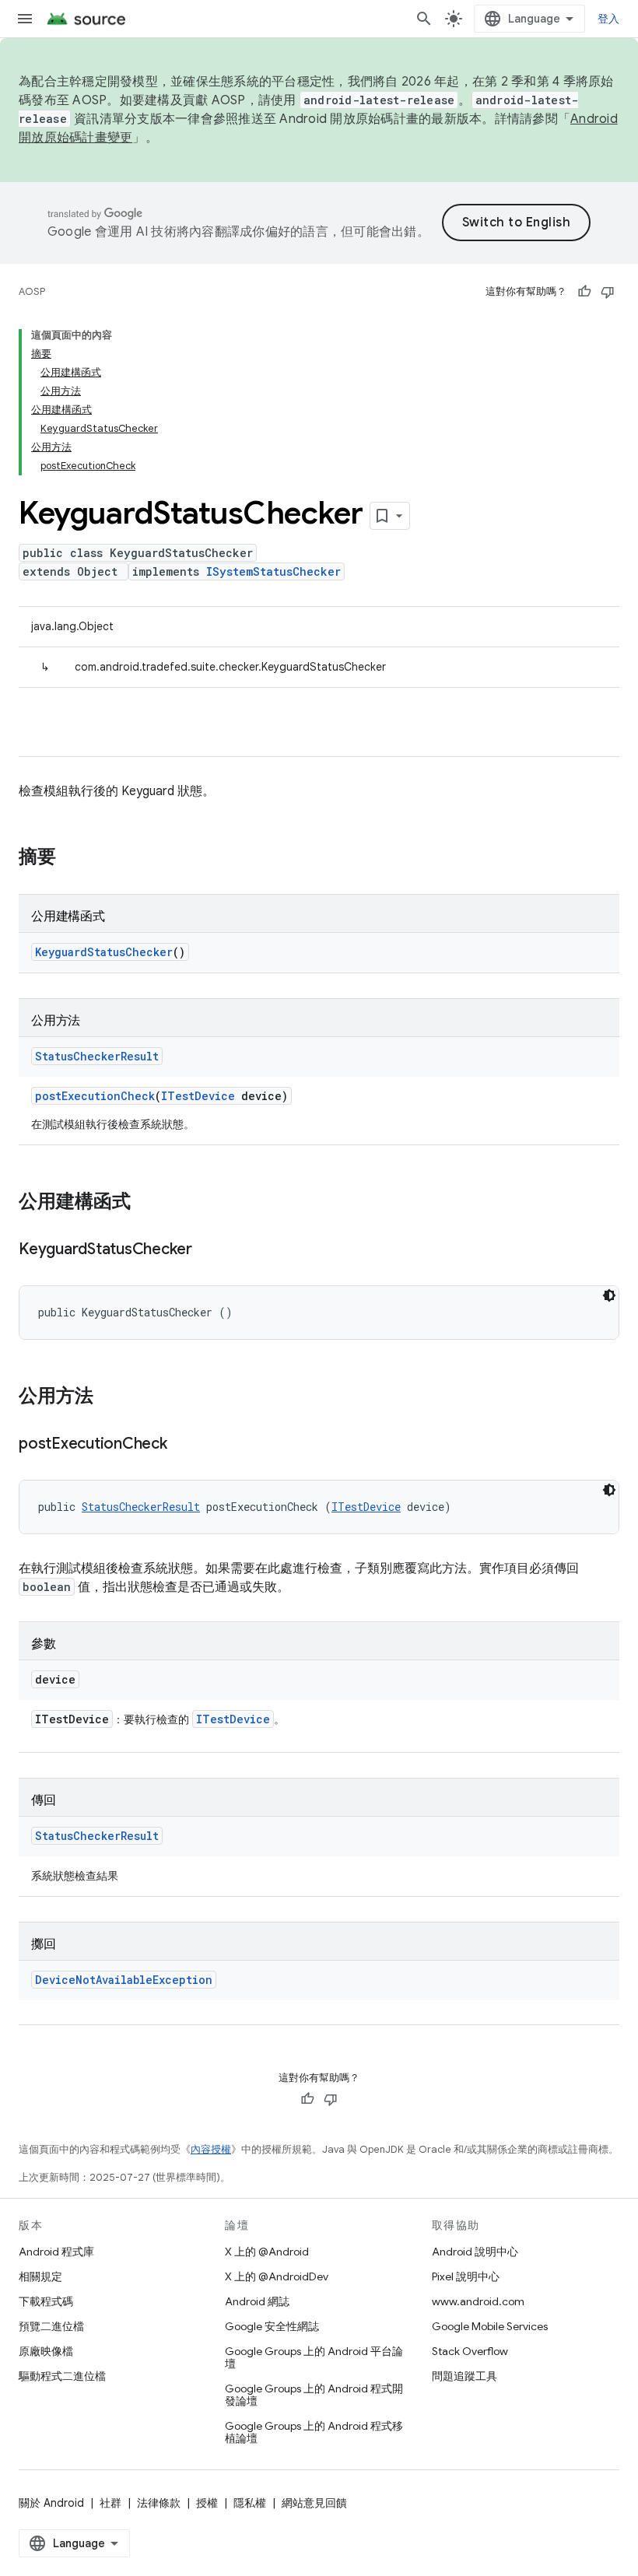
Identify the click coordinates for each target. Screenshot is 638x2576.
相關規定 (40, 2276)
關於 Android (51, 2503)
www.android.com (478, 2301)
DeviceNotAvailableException (124, 1980)
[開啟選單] (25, 19)
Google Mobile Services (490, 2326)
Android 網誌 (257, 2301)
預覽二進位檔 (51, 2326)
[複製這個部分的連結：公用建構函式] (146, 1203)
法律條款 (159, 2503)
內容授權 (211, 2149)
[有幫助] (584, 292)
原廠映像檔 (46, 2351)
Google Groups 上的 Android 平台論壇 (314, 2357)
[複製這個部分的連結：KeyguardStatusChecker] (208, 1250)
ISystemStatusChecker (273, 571)
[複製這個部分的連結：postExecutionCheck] (183, 1445)
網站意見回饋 (314, 2503)
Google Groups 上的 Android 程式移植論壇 (314, 2432)
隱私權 (250, 2503)
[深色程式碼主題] (609, 1295)
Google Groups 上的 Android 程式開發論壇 (314, 2395)
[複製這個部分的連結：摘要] (72, 858)
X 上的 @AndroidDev (277, 2276)
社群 (110, 2503)
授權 (207, 2503)
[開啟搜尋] (424, 19)
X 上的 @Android (267, 2252)
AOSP (32, 291)
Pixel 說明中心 (466, 2276)
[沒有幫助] (608, 292)
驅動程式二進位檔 (62, 2376)
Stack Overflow (470, 2351)
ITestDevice (198, 1096)
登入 (609, 19)
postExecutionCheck (95, 1096)
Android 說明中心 (475, 2252)
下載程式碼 (46, 2301)
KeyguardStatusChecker (104, 952)
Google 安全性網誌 (272, 2326)
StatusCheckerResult (97, 1056)
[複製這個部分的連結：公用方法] (109, 1397)
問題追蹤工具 (464, 2376)
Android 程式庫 (56, 2252)
